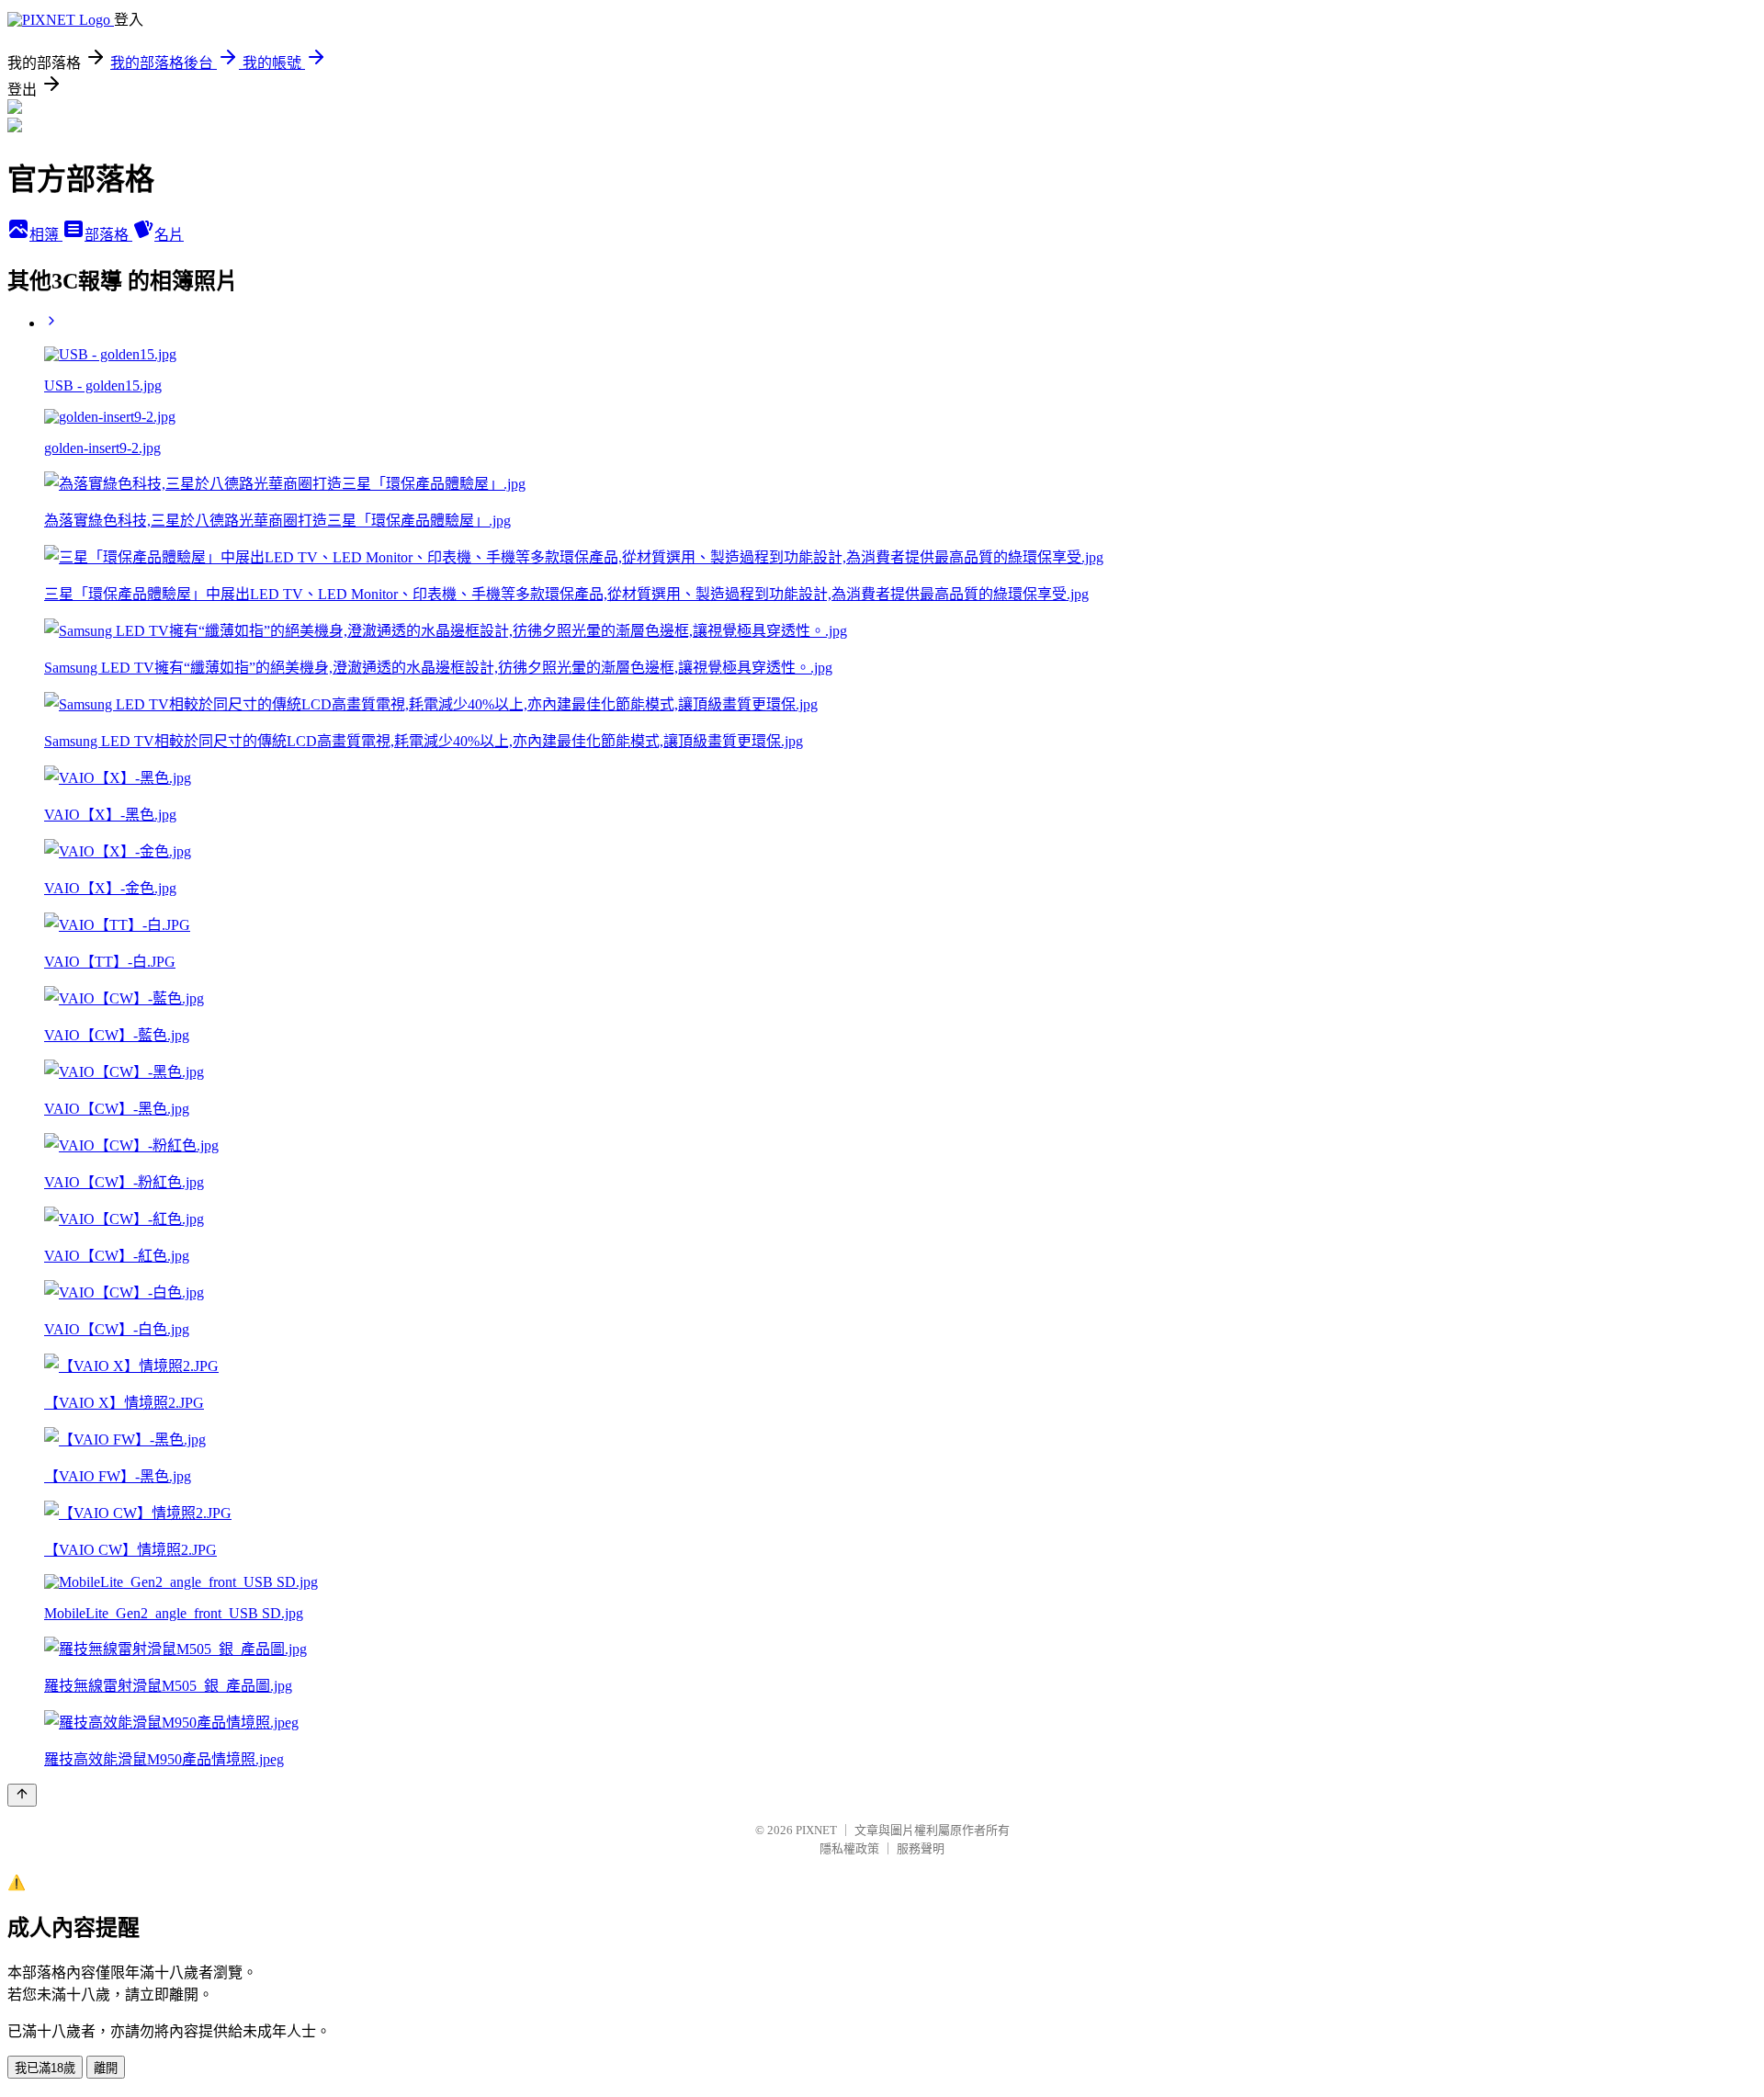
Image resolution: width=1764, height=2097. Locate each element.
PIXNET (816, 1830)
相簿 (46, 235)
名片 (169, 235)
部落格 (108, 235)
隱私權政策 (849, 1848)
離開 (106, 2068)
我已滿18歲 (45, 2068)
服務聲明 (921, 1848)
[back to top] (22, 1795)
